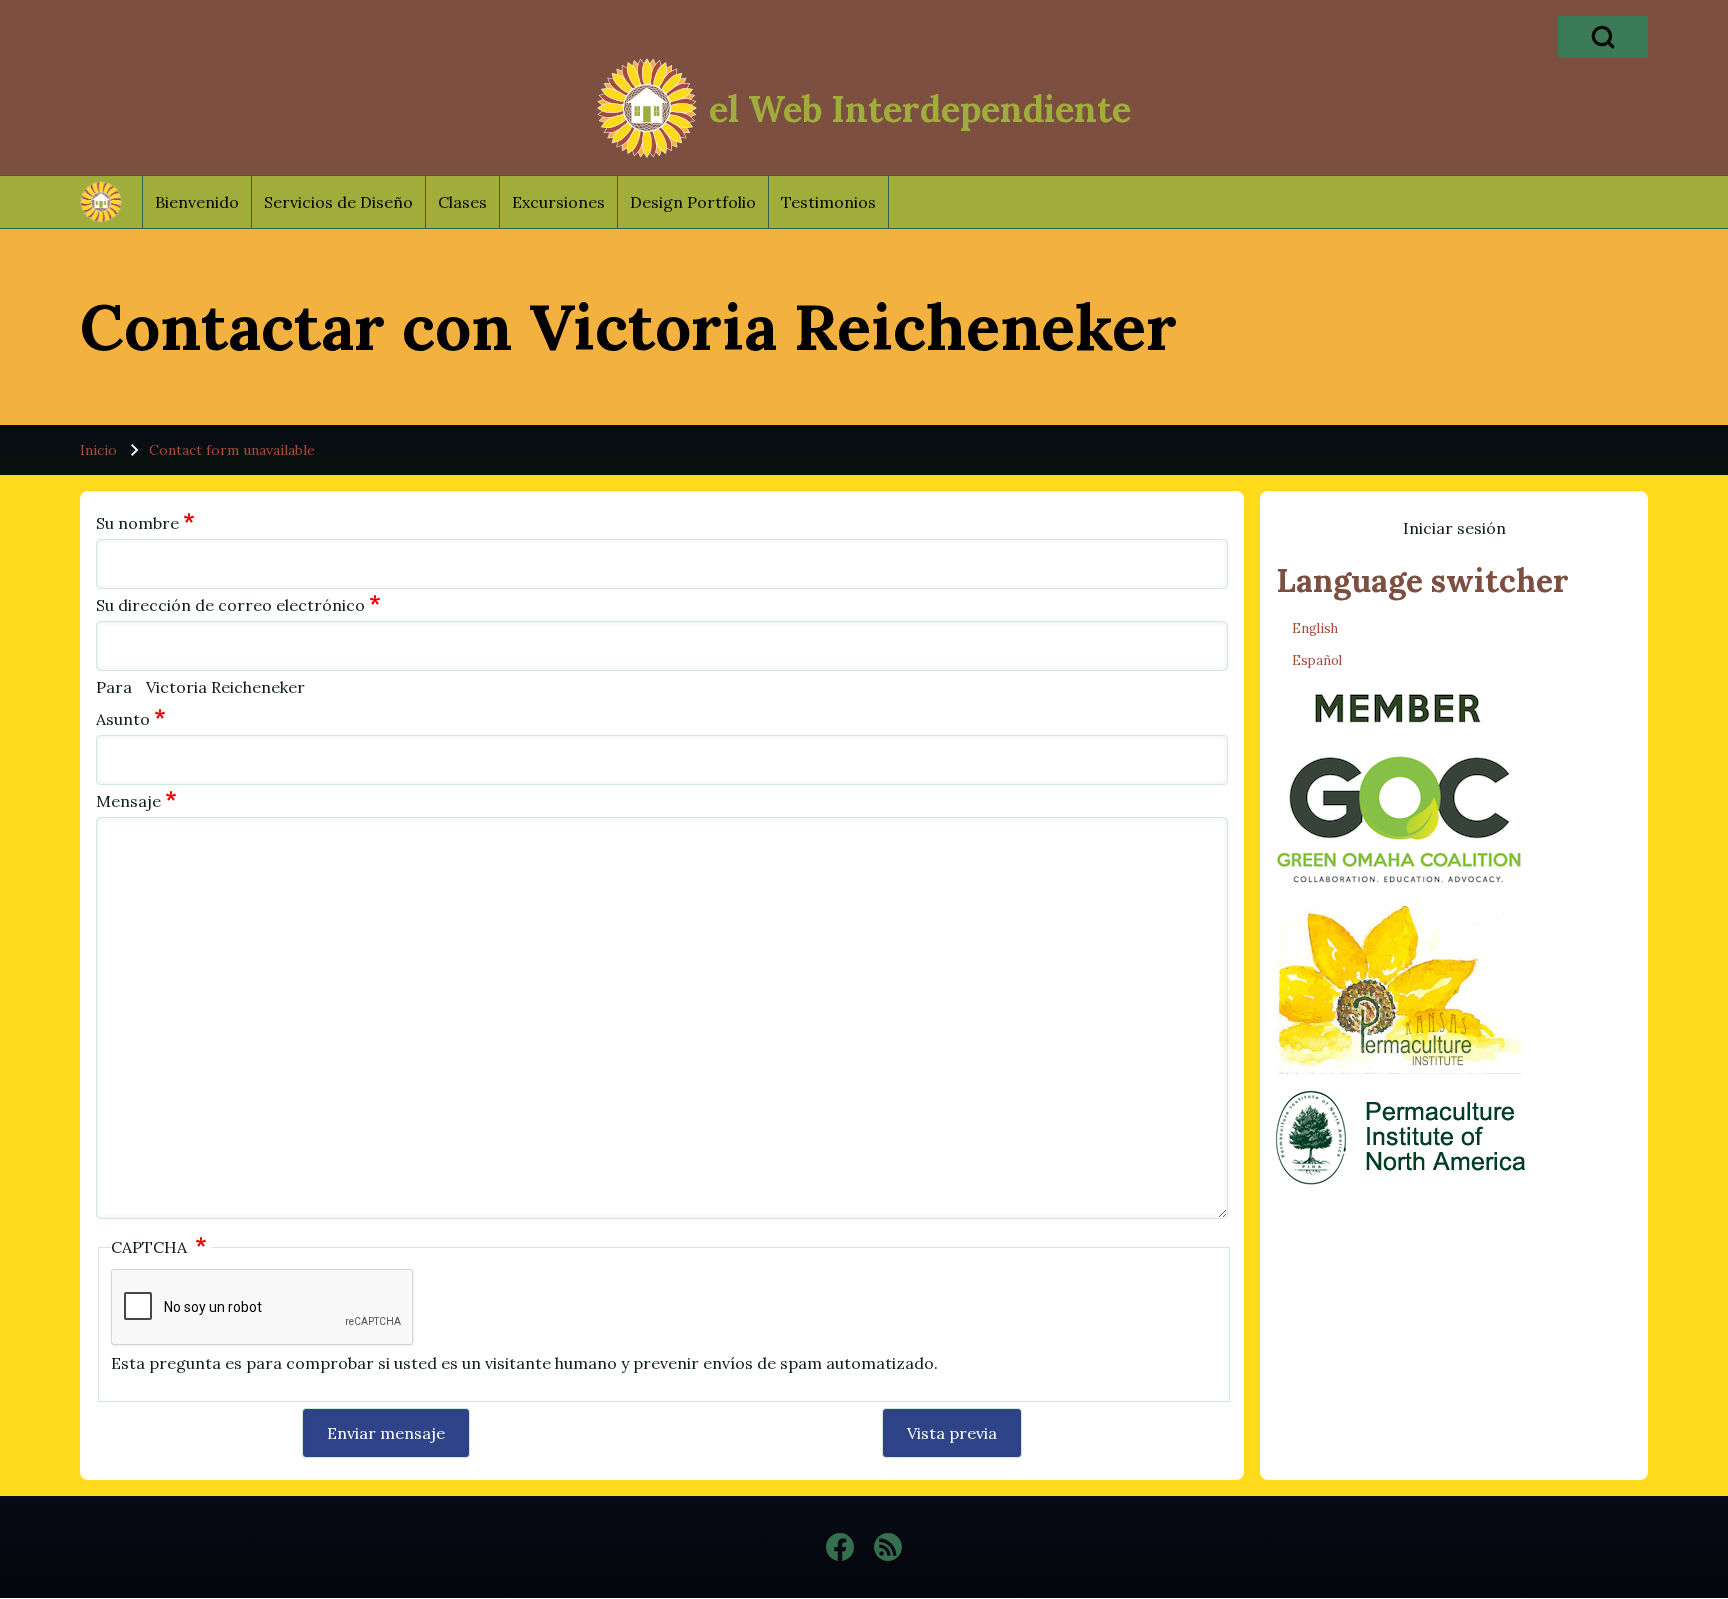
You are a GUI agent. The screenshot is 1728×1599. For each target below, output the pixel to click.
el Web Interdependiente (920, 109)
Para (114, 687)
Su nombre (137, 523)
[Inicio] (647, 108)
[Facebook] (840, 1547)
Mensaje (128, 801)
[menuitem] (197, 202)
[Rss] (888, 1547)
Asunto (123, 719)
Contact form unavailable (232, 450)
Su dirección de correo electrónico (230, 605)
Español (1317, 660)
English (1315, 628)
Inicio (98, 450)
